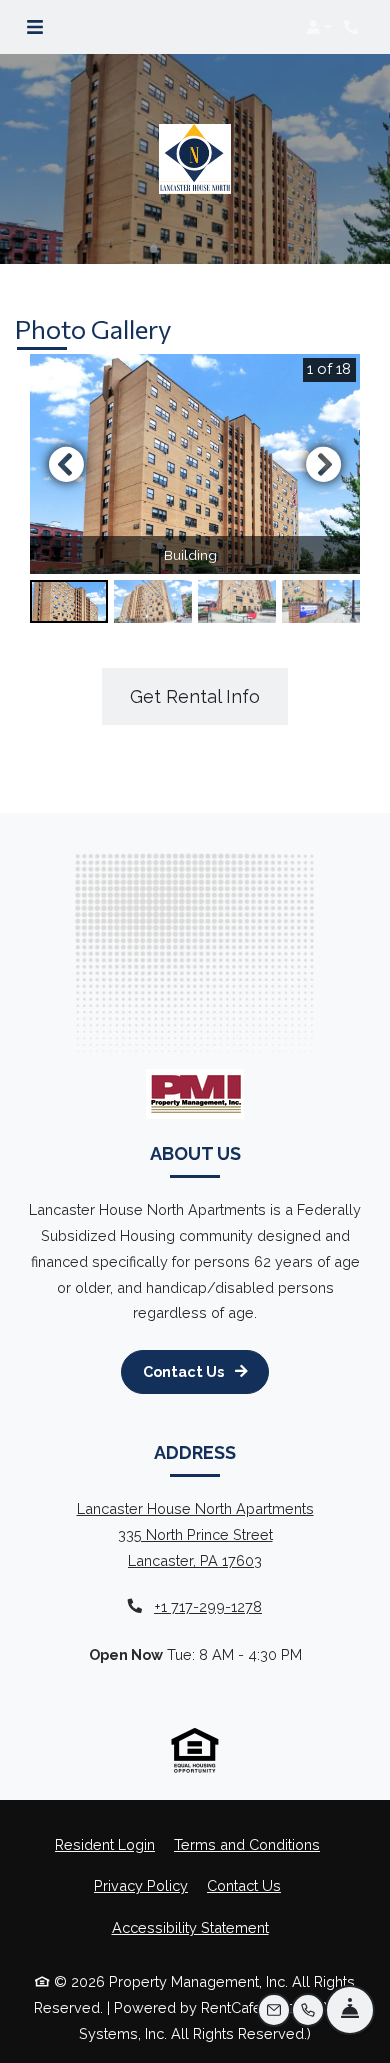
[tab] (69, 602)
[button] (319, 27)
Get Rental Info (195, 696)
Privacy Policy (141, 1885)
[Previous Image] (66, 464)
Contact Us (185, 1371)
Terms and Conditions (247, 1844)
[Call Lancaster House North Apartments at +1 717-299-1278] (354, 27)
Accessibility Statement (190, 1927)
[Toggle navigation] (35, 27)
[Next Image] (324, 464)
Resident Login (105, 1844)
